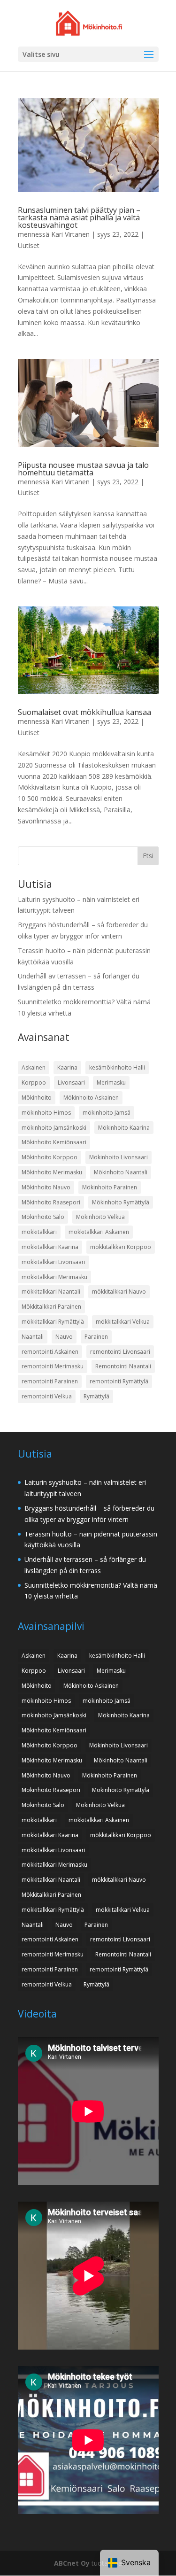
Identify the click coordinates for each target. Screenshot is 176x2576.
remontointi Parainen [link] (50, 1381)
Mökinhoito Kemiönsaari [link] (54, 1142)
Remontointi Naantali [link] (123, 1366)
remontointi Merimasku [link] (53, 1366)
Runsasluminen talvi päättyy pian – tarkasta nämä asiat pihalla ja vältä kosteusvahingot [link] (79, 217)
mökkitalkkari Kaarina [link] (50, 1247)
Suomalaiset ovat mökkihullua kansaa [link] (84, 712)
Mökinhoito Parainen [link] (110, 1187)
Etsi (148, 856)
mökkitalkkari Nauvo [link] (119, 1292)
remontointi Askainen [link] (50, 1352)
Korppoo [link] (34, 1082)
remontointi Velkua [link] (47, 1396)
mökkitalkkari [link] (39, 1232)
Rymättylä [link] (96, 1396)
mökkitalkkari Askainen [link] (99, 1232)
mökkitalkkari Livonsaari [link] (54, 1262)
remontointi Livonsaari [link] (120, 1352)
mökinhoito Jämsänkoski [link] (54, 1128)
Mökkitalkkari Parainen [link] (51, 1307)
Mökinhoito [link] (37, 1098)
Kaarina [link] (67, 1067)
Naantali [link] (33, 1337)
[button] (149, 55)
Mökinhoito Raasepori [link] (51, 1202)
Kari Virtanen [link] (70, 234)
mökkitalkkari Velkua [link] (123, 1322)
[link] (89, 22)
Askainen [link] (34, 1067)
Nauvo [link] (64, 1337)
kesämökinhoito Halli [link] (117, 1067)
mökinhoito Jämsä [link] (107, 1113)
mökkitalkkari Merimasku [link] (54, 1277)
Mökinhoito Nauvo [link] (46, 1187)
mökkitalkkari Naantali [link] (51, 1292)
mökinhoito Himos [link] (46, 1113)
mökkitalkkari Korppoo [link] (121, 1247)
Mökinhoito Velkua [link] (100, 1217)
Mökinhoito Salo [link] (43, 1217)
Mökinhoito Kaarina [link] (124, 1128)
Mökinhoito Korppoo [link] (50, 1157)
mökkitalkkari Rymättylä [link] (53, 1322)
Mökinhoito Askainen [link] (91, 1098)
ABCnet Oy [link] (72, 2563)
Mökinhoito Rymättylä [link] (121, 1202)
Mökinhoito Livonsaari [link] (119, 1157)
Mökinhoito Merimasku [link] (52, 1172)
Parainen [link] (96, 1337)
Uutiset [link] (29, 245)
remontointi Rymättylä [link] (119, 1381)
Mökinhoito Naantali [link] (121, 1172)
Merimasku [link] (111, 1082)
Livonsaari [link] (71, 1082)
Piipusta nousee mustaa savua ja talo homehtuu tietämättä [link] (83, 469)
